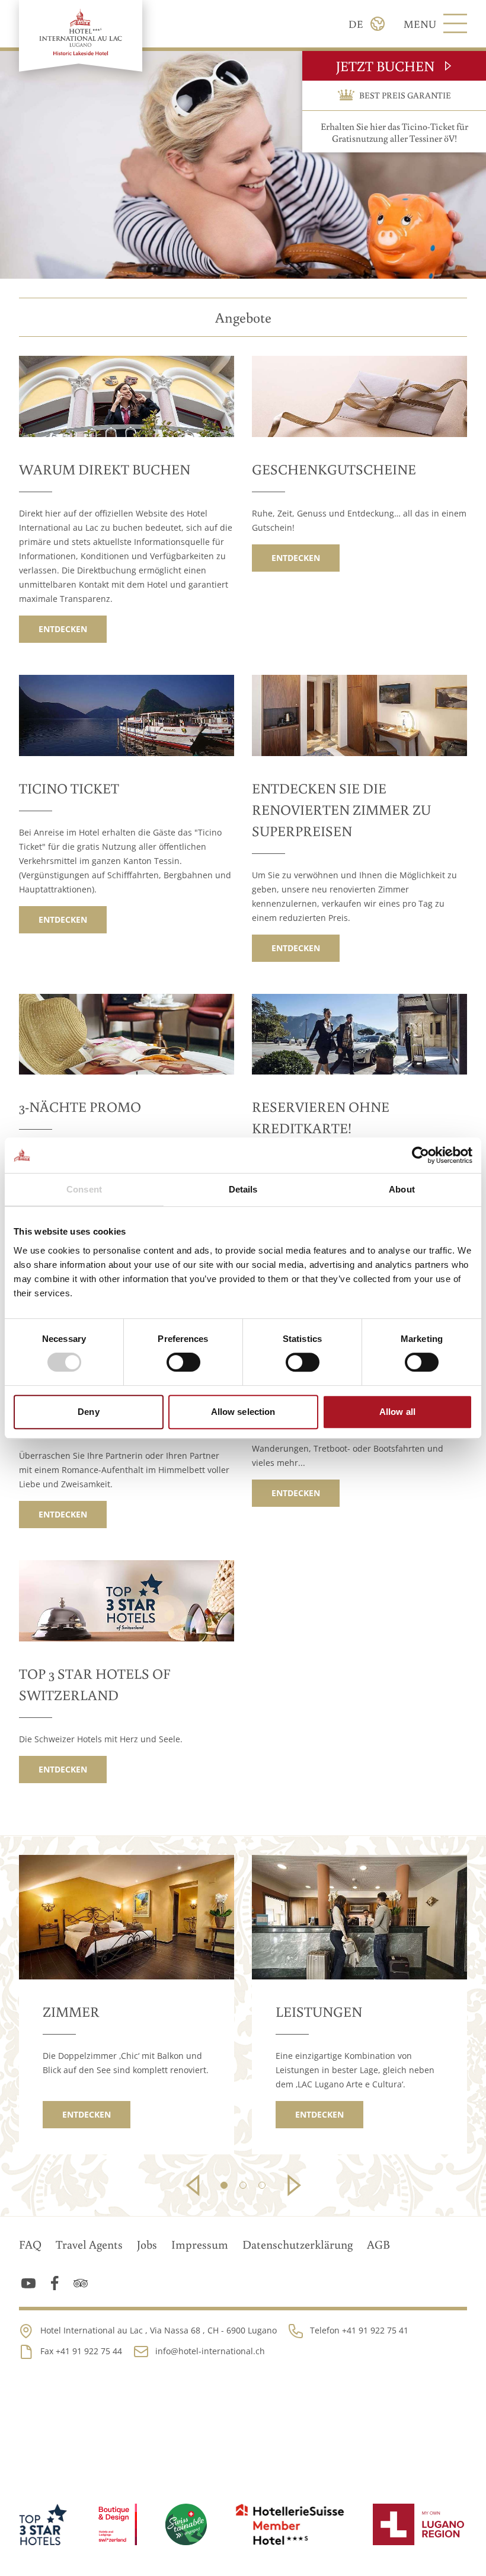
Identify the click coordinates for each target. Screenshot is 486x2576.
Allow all (397, 1412)
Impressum (200, 2244)
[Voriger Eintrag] (194, 2185)
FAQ (30, 2244)
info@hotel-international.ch (210, 2351)
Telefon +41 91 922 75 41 (359, 2330)
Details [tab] (243, 1189)
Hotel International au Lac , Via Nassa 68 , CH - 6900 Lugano (159, 2330)
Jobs (147, 2244)
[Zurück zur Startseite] (81, 36)
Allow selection (243, 1412)
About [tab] (402, 1189)
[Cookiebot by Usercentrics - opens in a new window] (421, 1155)
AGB (378, 2244)
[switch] (183, 1362)
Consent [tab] (84, 1189)
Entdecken (63, 629)
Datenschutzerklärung (298, 2244)
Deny (88, 1412)
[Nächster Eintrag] (292, 2185)
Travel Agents (89, 2244)
